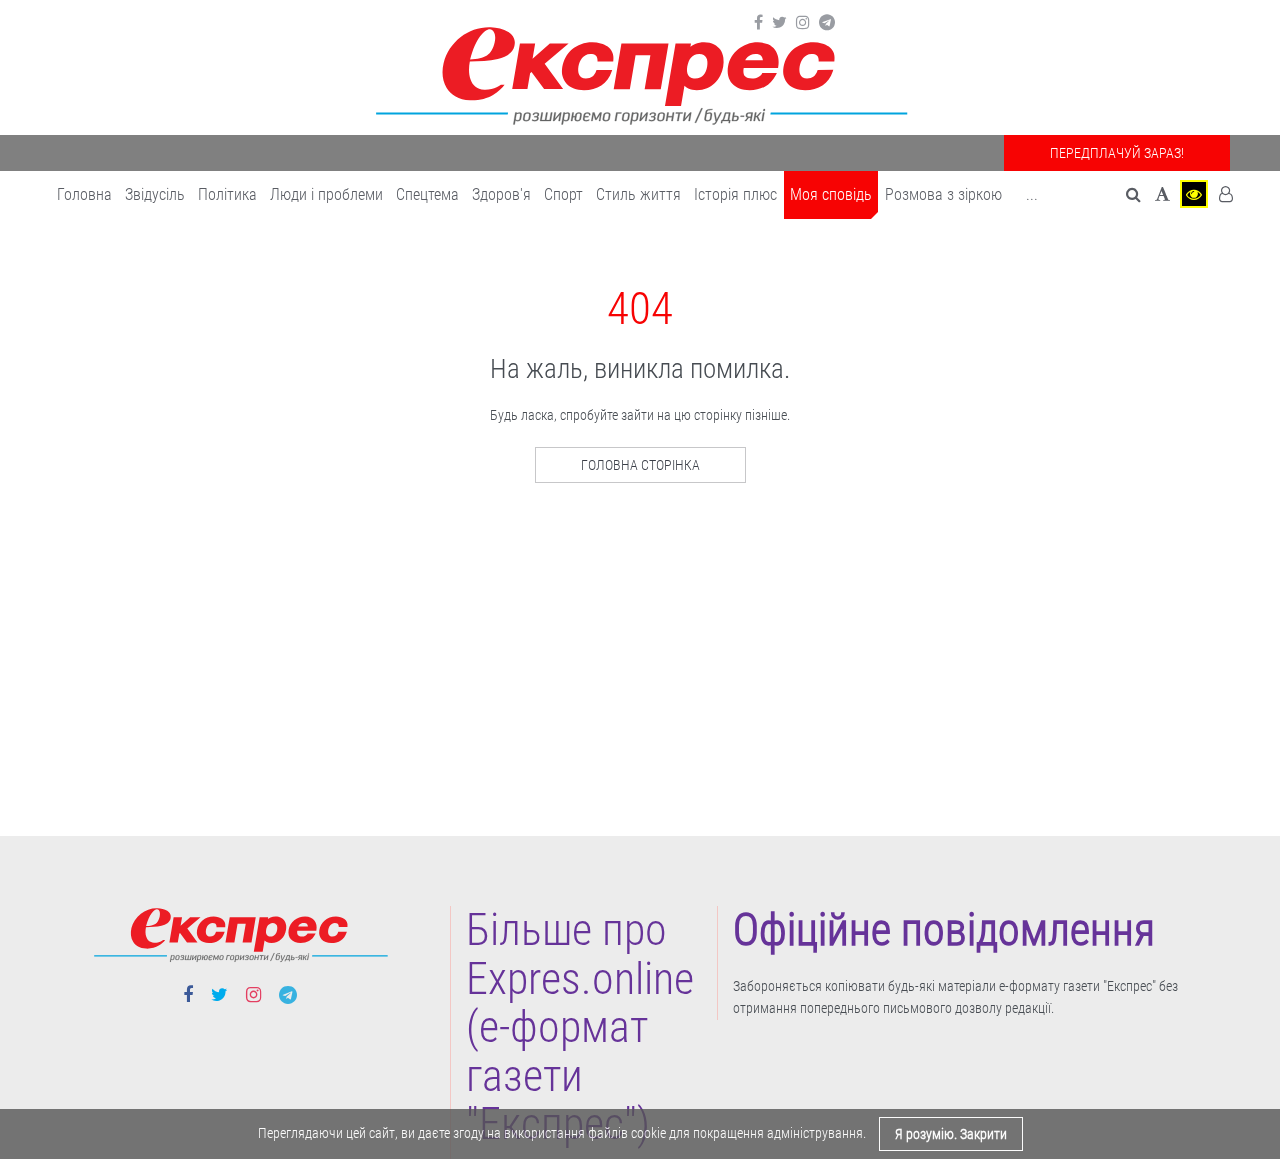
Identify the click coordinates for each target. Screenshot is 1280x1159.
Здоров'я (501, 194)
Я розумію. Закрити (951, 1134)
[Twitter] (779, 23)
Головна (84, 194)
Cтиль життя (638, 194)
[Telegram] (827, 23)
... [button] (1032, 194)
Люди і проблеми (326, 194)
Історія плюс (735, 194)
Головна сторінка (640, 465)
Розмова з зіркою (943, 194)
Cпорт (563, 194)
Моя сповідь (831, 194)
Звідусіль (155, 194)
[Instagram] (803, 23)
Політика (227, 194)
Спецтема (427, 194)
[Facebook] (758, 23)
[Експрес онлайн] (640, 72)
